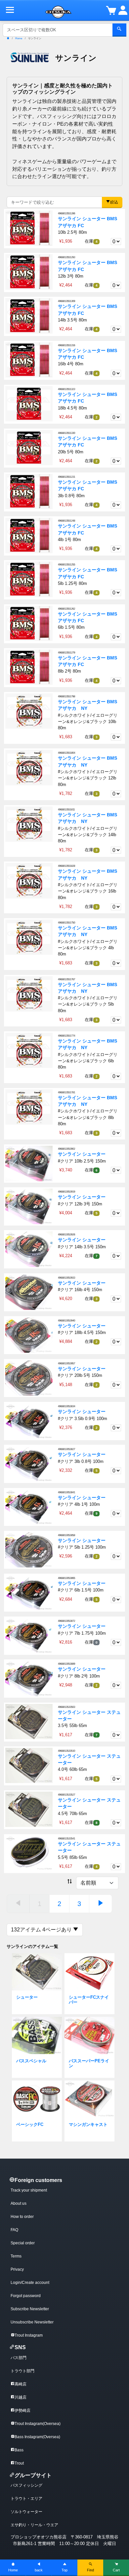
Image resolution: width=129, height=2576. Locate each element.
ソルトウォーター (26, 2512)
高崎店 (21, 2384)
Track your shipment (29, 2190)
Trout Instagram (29, 2335)
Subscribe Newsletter (30, 2309)
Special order (23, 2243)
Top (64, 2570)
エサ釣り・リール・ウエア (34, 2525)
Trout (19, 2463)
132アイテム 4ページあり (42, 1930)
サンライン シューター (82, 1154)
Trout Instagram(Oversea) (38, 2424)
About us (19, 2203)
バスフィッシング (26, 2485)
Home (13, 2570)
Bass (19, 2450)
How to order (22, 2217)
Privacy (17, 2269)
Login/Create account (30, 2283)
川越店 (21, 2397)
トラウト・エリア (26, 2499)
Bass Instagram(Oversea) (37, 2437)
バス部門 (19, 2358)
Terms (16, 2256)
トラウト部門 (22, 2371)
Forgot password (26, 2296)
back (39, 2570)
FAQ (14, 2230)
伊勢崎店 (22, 2410)
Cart (116, 2570)
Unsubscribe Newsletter (32, 2322)
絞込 (114, 202)
